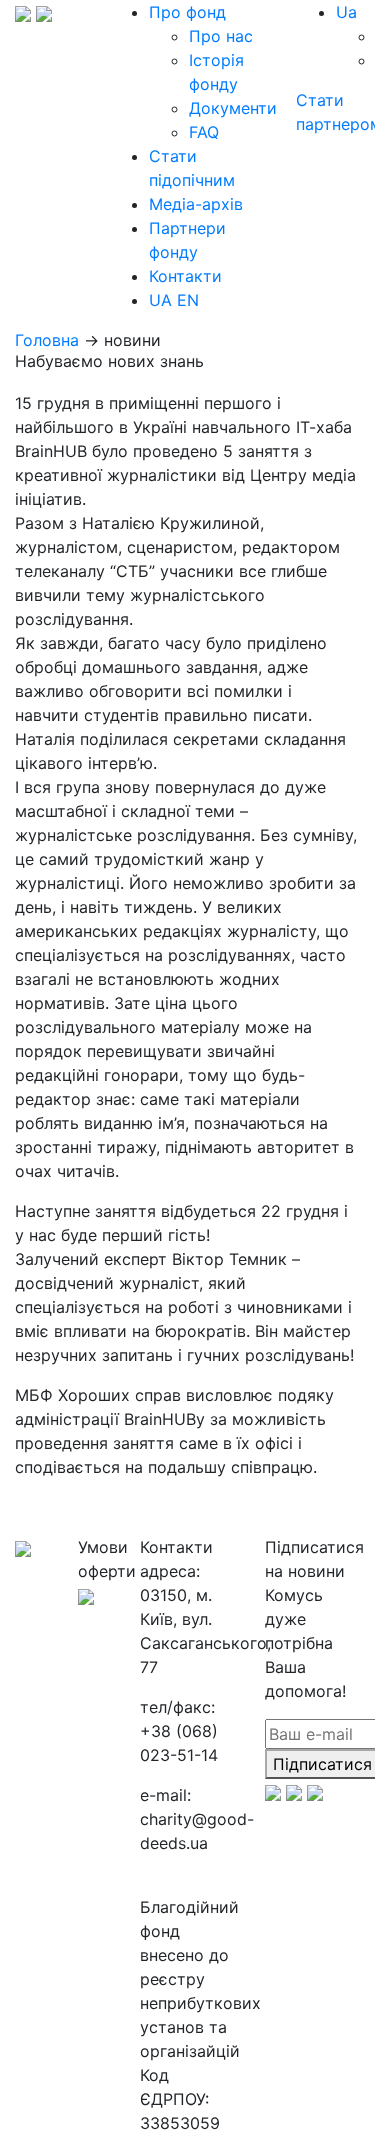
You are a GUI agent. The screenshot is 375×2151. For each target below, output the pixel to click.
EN (188, 300)
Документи (233, 108)
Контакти (185, 276)
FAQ (204, 132)
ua (346, 12)
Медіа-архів (196, 204)
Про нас (221, 36)
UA (160, 300)
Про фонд (187, 12)
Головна (47, 340)
